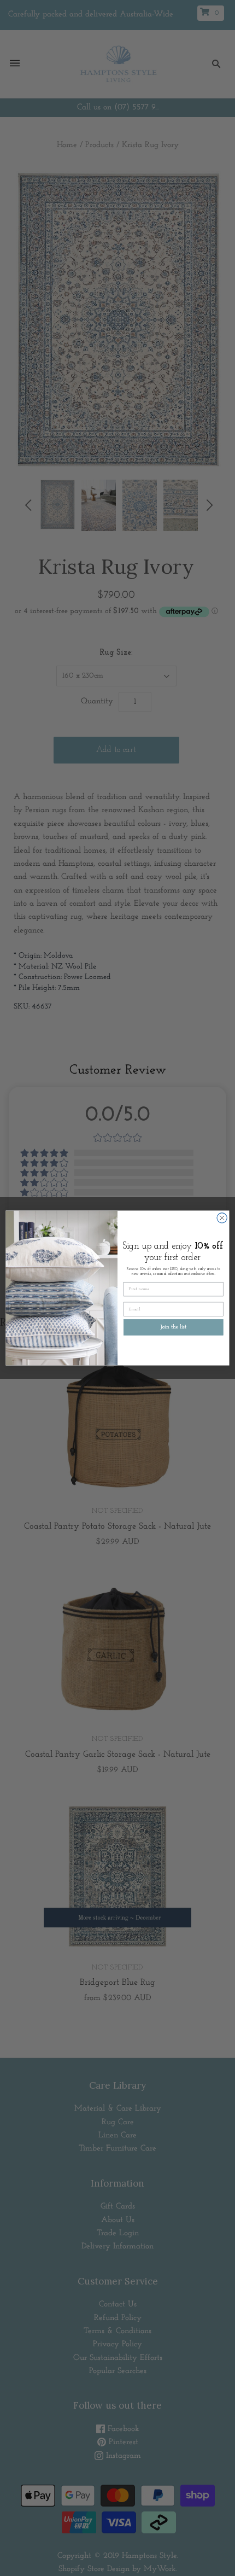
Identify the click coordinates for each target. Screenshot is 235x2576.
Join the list (174, 1327)
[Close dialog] (222, 1218)
